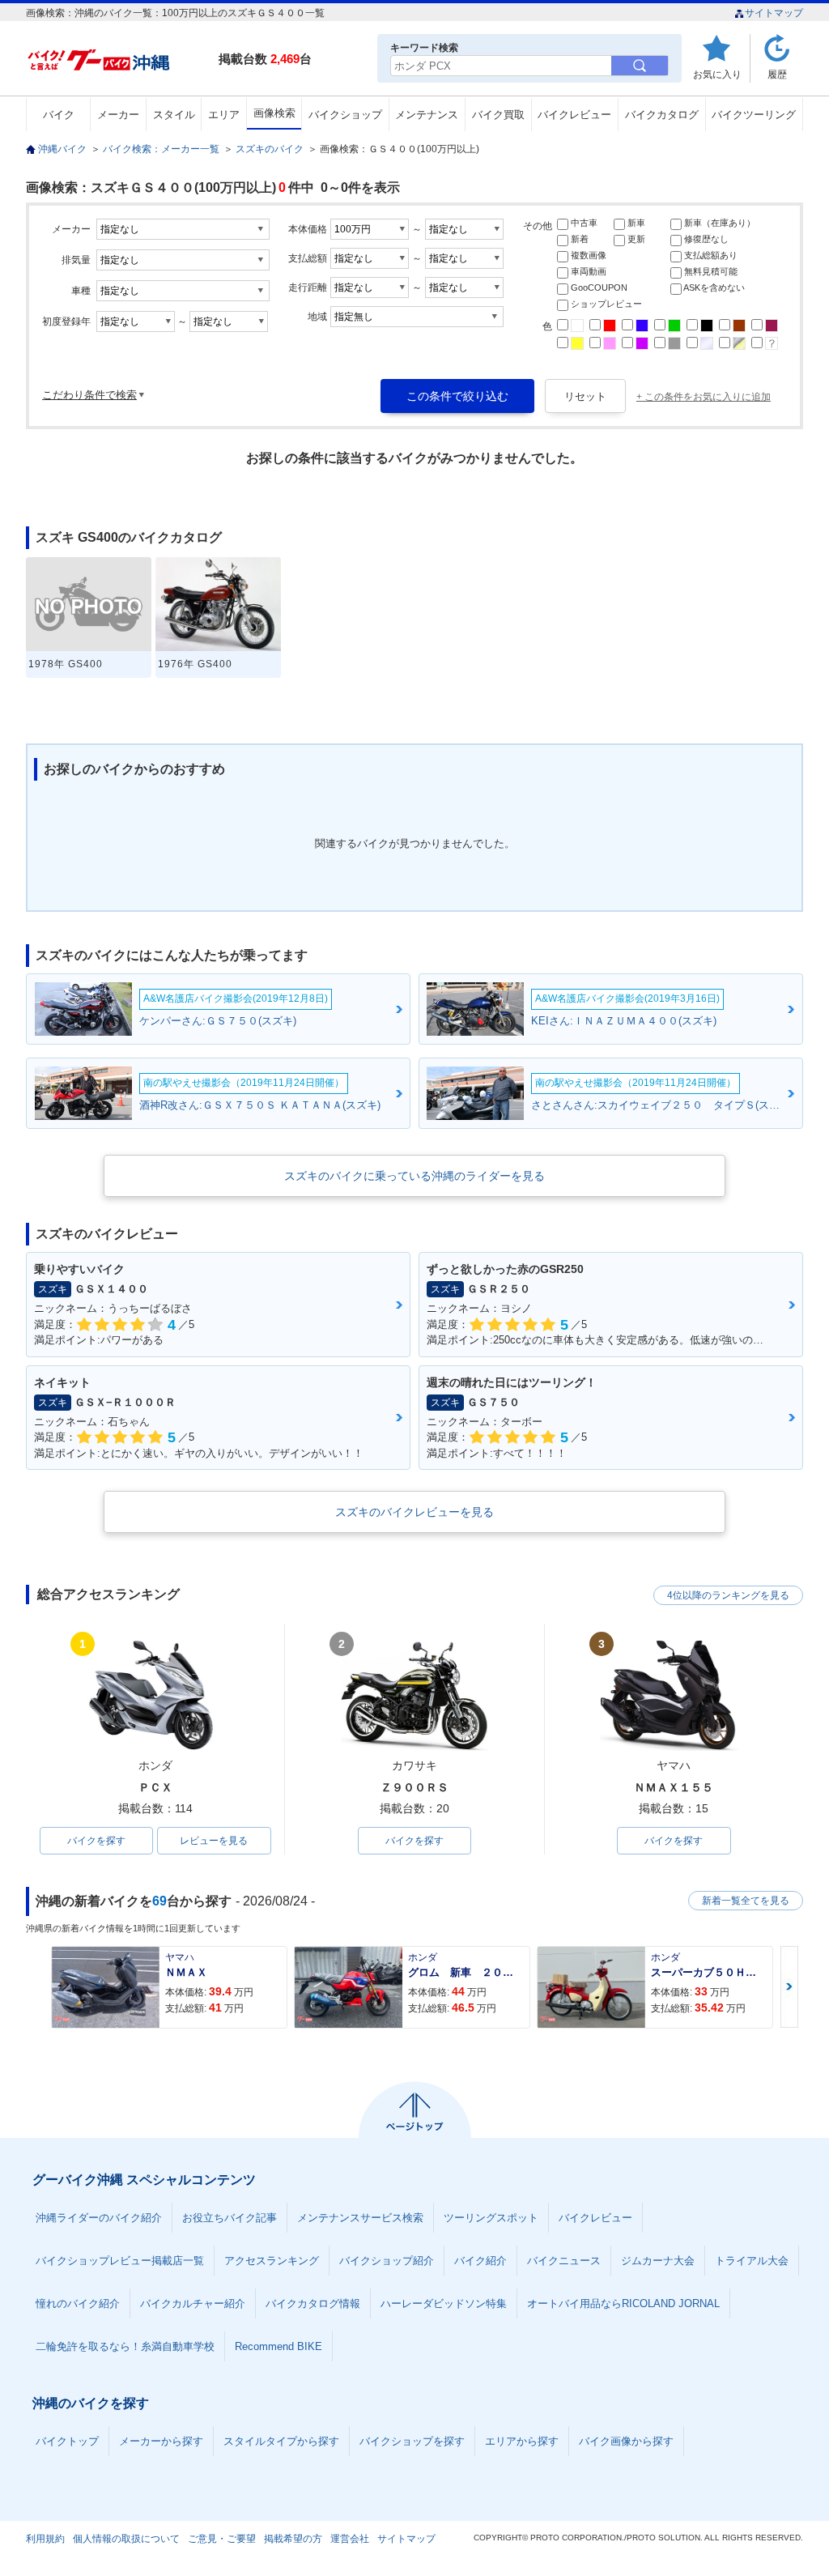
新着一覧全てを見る (746, 1901)
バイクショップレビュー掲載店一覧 (120, 2261)
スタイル (174, 115)
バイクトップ (67, 2441)
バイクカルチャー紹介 (193, 2303)
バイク (59, 115)
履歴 (777, 74)
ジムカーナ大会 (658, 2261)
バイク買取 (498, 115)
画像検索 (274, 113)
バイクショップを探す (412, 2441)
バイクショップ (345, 115)
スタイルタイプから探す (281, 2441)
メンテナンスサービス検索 (360, 2218)
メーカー (118, 115)
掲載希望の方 (293, 2539)
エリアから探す (522, 2441)
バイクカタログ (662, 115)
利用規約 (45, 2539)
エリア (224, 115)
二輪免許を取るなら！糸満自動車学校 (125, 2346)
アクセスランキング (272, 2261)
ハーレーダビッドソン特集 (444, 2303)
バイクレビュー (574, 115)
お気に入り (717, 74)
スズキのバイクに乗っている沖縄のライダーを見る (414, 1176)
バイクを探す (96, 1841)
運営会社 (350, 2539)
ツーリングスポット (491, 2218)
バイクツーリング (754, 115)
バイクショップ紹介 (387, 2261)
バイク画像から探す (626, 2441)
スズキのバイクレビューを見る (414, 1512)
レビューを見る (214, 1841)
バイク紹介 (480, 2261)
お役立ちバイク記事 (230, 2218)
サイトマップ (774, 13)
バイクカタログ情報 (313, 2303)
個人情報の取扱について (126, 2539)
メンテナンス (427, 115)
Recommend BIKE (278, 2346)
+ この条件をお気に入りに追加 (704, 397)
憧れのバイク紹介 (78, 2303)
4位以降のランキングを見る (728, 1595)
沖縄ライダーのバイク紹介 (99, 2218)
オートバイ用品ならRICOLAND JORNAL (623, 2303)
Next (789, 1987)
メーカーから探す (161, 2441)
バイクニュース (564, 2261)
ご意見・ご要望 (222, 2539)
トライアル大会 (752, 2261)
